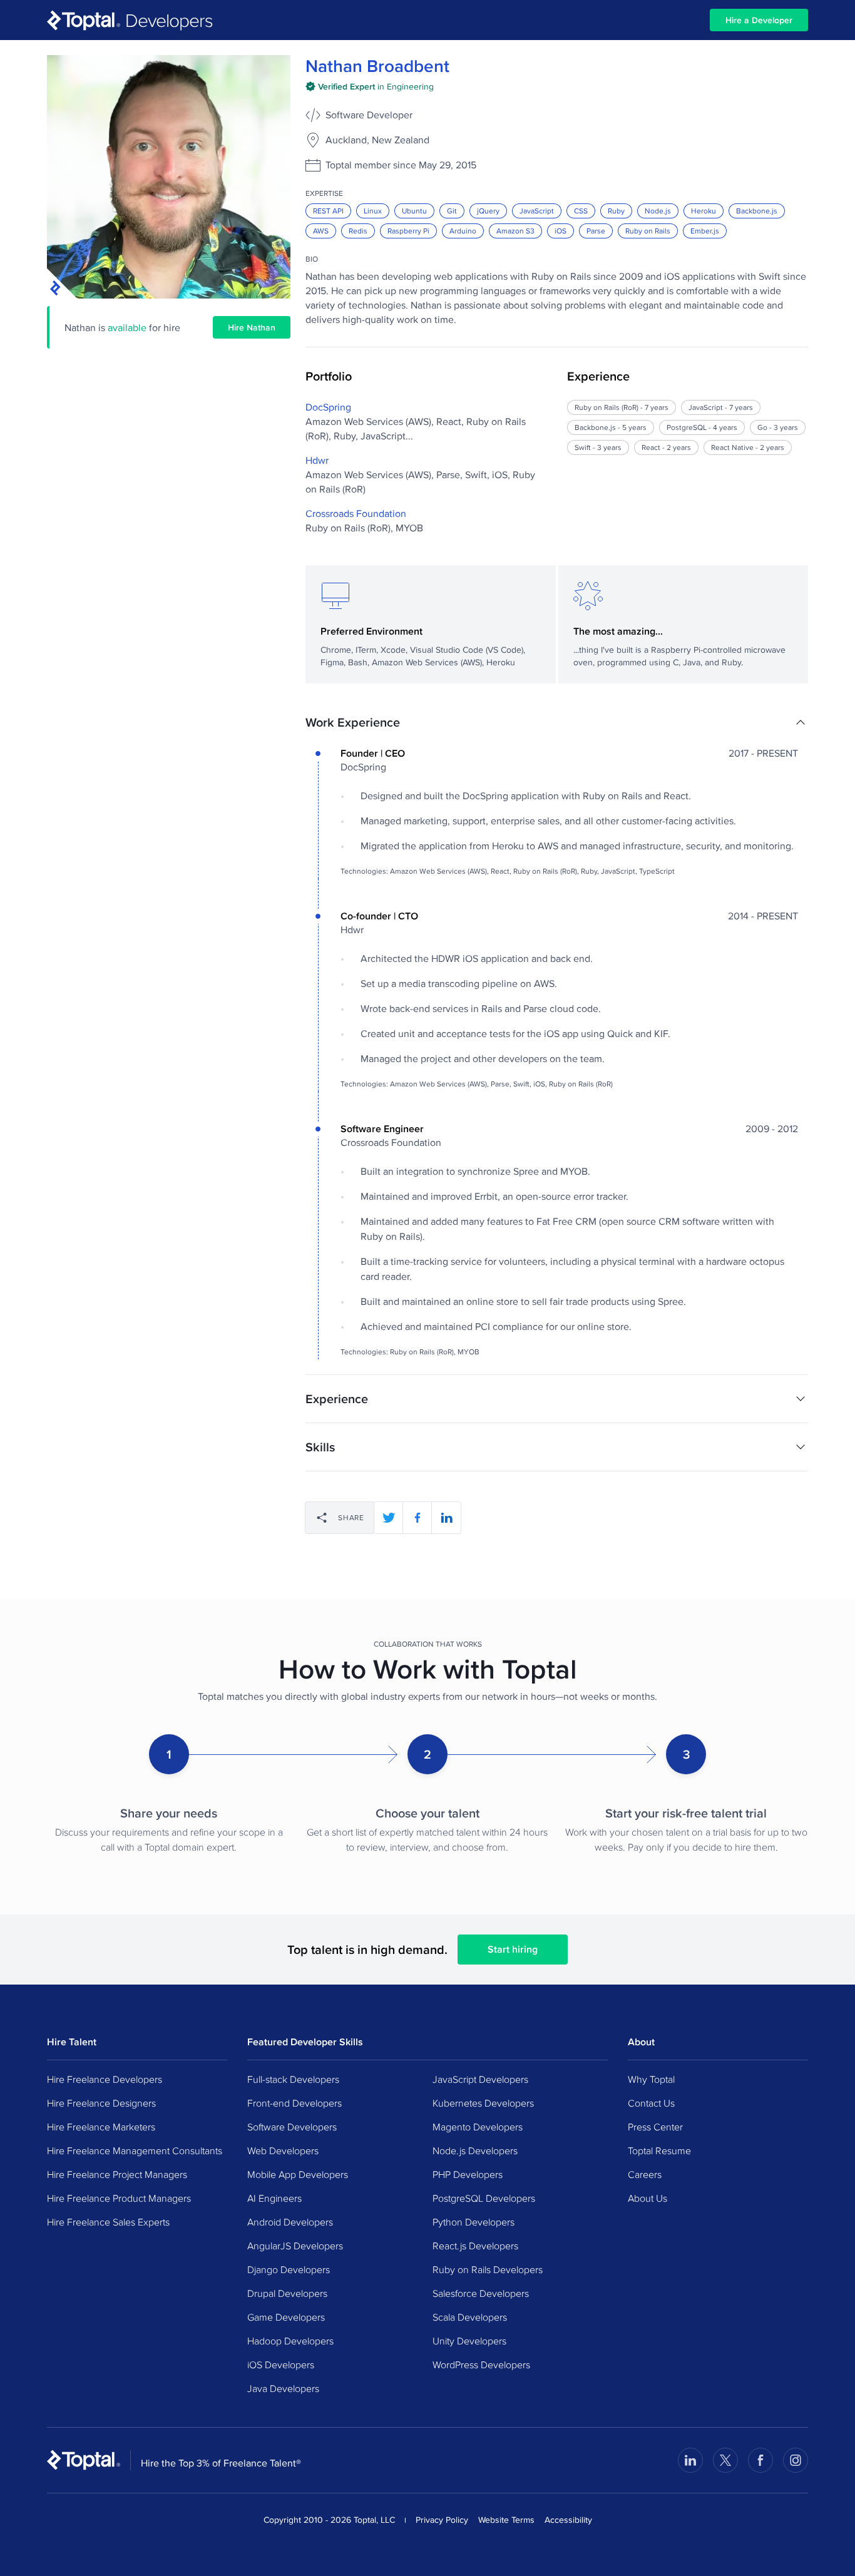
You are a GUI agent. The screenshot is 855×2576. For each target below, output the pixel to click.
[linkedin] (446, 1518)
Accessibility (568, 2520)
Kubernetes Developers (483, 2103)
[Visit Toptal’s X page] (725, 2460)
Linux (373, 211)
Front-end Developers (294, 2103)
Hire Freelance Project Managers (117, 2174)
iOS (561, 231)
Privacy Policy (442, 2520)
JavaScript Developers (480, 2079)
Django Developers (289, 2269)
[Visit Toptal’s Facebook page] (760, 2460)
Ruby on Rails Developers (488, 2269)
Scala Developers (470, 2317)
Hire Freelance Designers (101, 2103)
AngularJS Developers (295, 2246)
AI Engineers (274, 2198)
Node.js (658, 211)
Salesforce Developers (481, 2293)
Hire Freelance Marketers (101, 2127)
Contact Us (651, 2103)
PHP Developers (468, 2174)
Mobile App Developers (298, 2174)
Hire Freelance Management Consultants (135, 2150)
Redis (358, 231)
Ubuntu (414, 211)
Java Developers (283, 2388)
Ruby (616, 211)
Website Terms (506, 2520)
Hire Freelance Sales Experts (108, 2222)
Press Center (655, 2127)
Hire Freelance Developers (105, 2079)
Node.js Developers (475, 2150)
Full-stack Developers (293, 2079)
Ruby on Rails (648, 231)
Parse (596, 231)
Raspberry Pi (408, 231)
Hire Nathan (252, 327)
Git (452, 211)
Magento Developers (478, 2127)
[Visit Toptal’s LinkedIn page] (690, 2460)
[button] (557, 722)
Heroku (704, 211)
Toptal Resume (659, 2150)
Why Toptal (651, 2079)
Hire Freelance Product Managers (119, 2198)
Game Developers (286, 2317)
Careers (645, 2174)
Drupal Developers (287, 2293)
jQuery (488, 211)
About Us (648, 2198)
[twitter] (389, 1518)
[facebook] (417, 1518)
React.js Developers (475, 2246)
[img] (370, 86)
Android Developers (290, 2222)
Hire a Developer (759, 20)
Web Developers (283, 2150)
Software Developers (292, 2127)
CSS (581, 211)
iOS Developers (281, 2364)
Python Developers (474, 2222)
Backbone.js (757, 211)
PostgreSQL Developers (484, 2198)
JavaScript (537, 211)
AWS (321, 231)
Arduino (463, 231)
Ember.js (705, 231)
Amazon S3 (515, 231)
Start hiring (513, 1949)
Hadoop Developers (290, 2341)
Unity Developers (469, 2341)
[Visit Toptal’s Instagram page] (796, 2460)
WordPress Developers (481, 2364)
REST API (328, 211)
